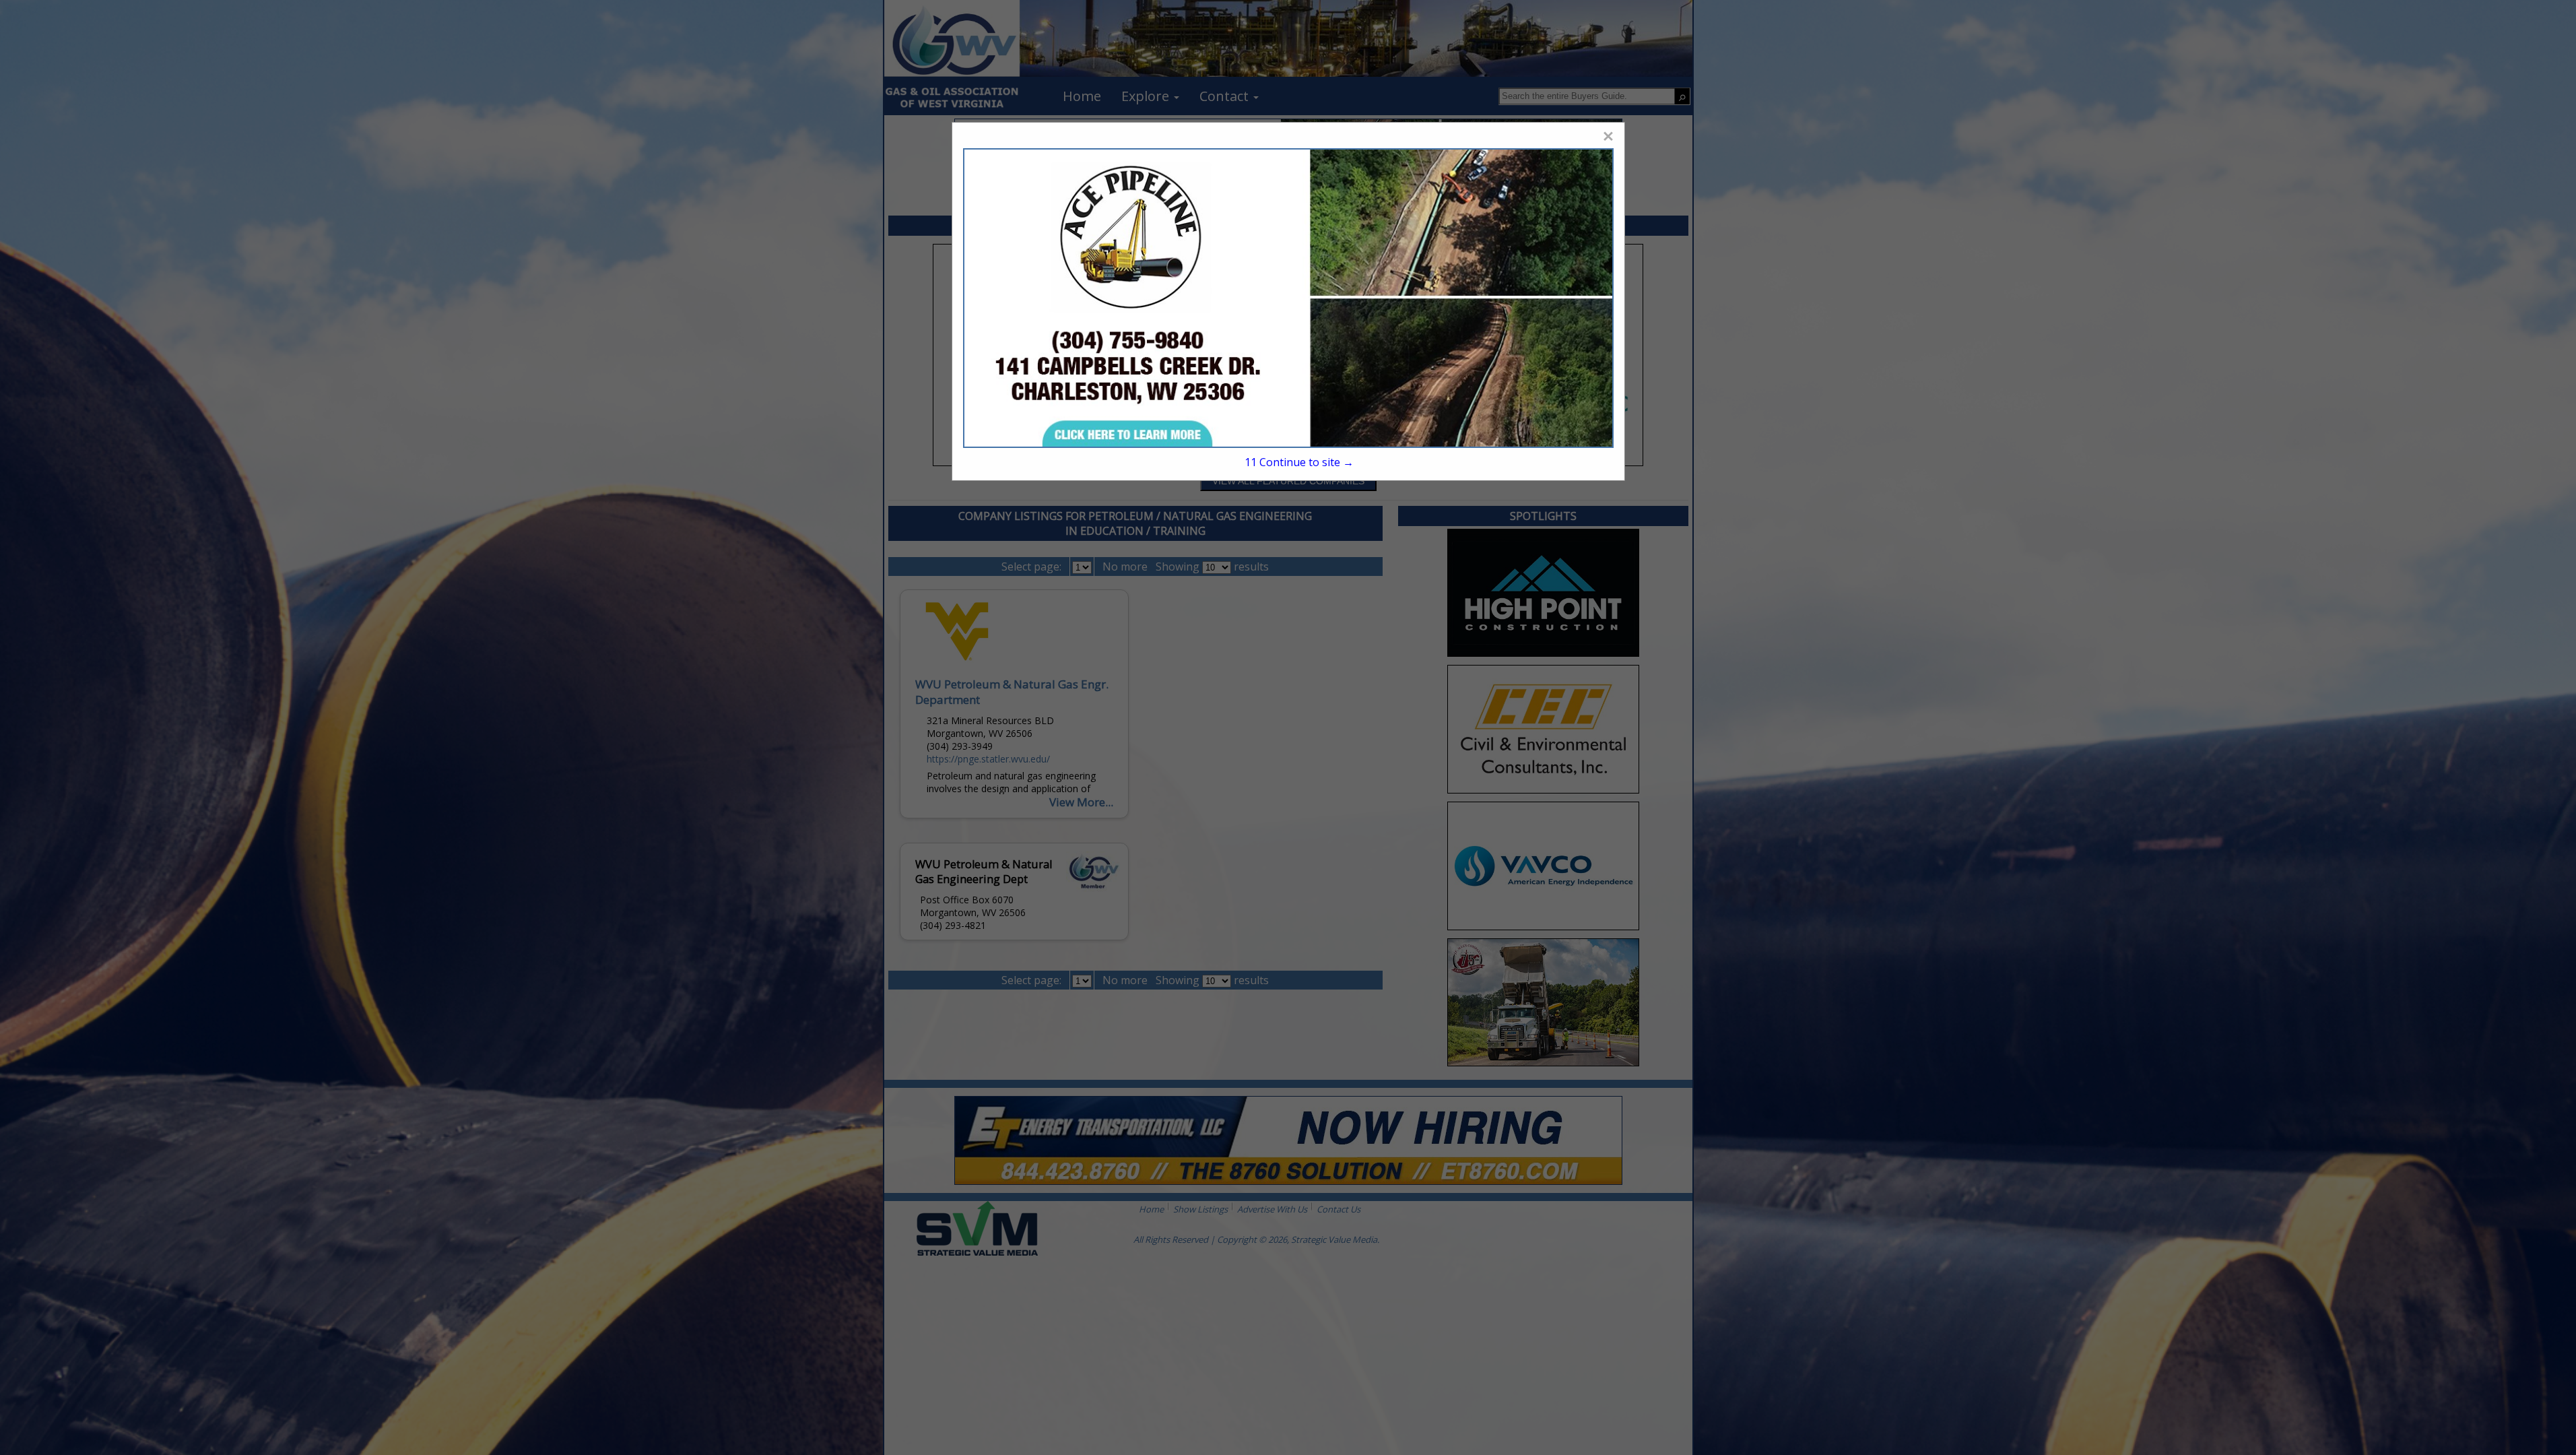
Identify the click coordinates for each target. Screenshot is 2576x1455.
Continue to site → (1299, 462)
